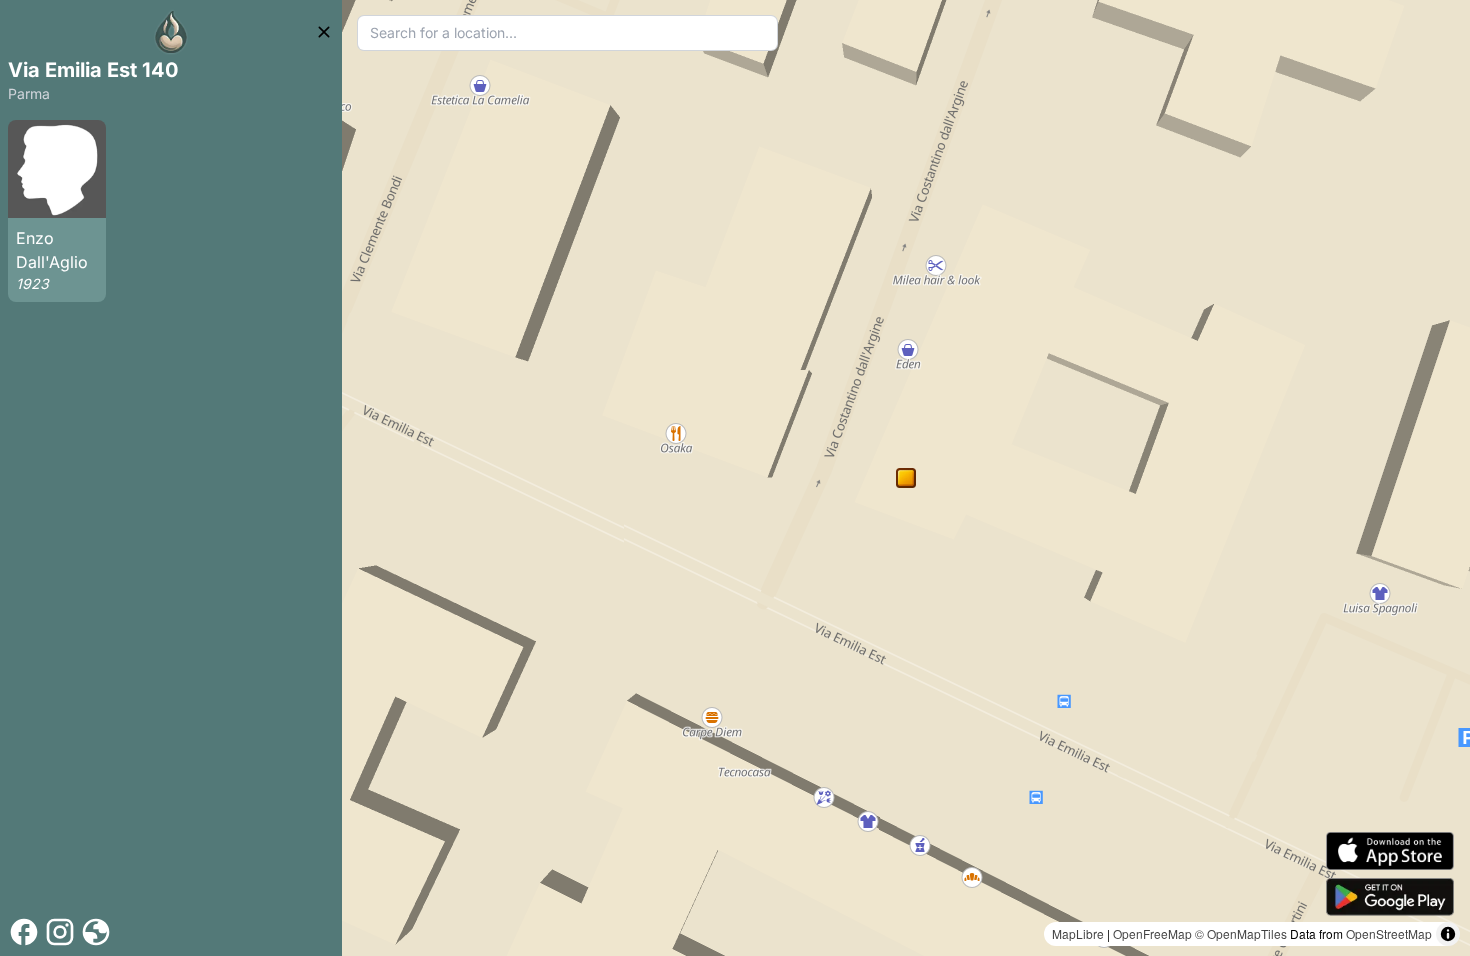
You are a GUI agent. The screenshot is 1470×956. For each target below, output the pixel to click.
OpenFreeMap (1152, 933)
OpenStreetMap (1389, 933)
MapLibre (1078, 933)
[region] (906, 478)
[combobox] (567, 33)
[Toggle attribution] (1448, 934)
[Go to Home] (171, 32)
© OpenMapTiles (1241, 933)
